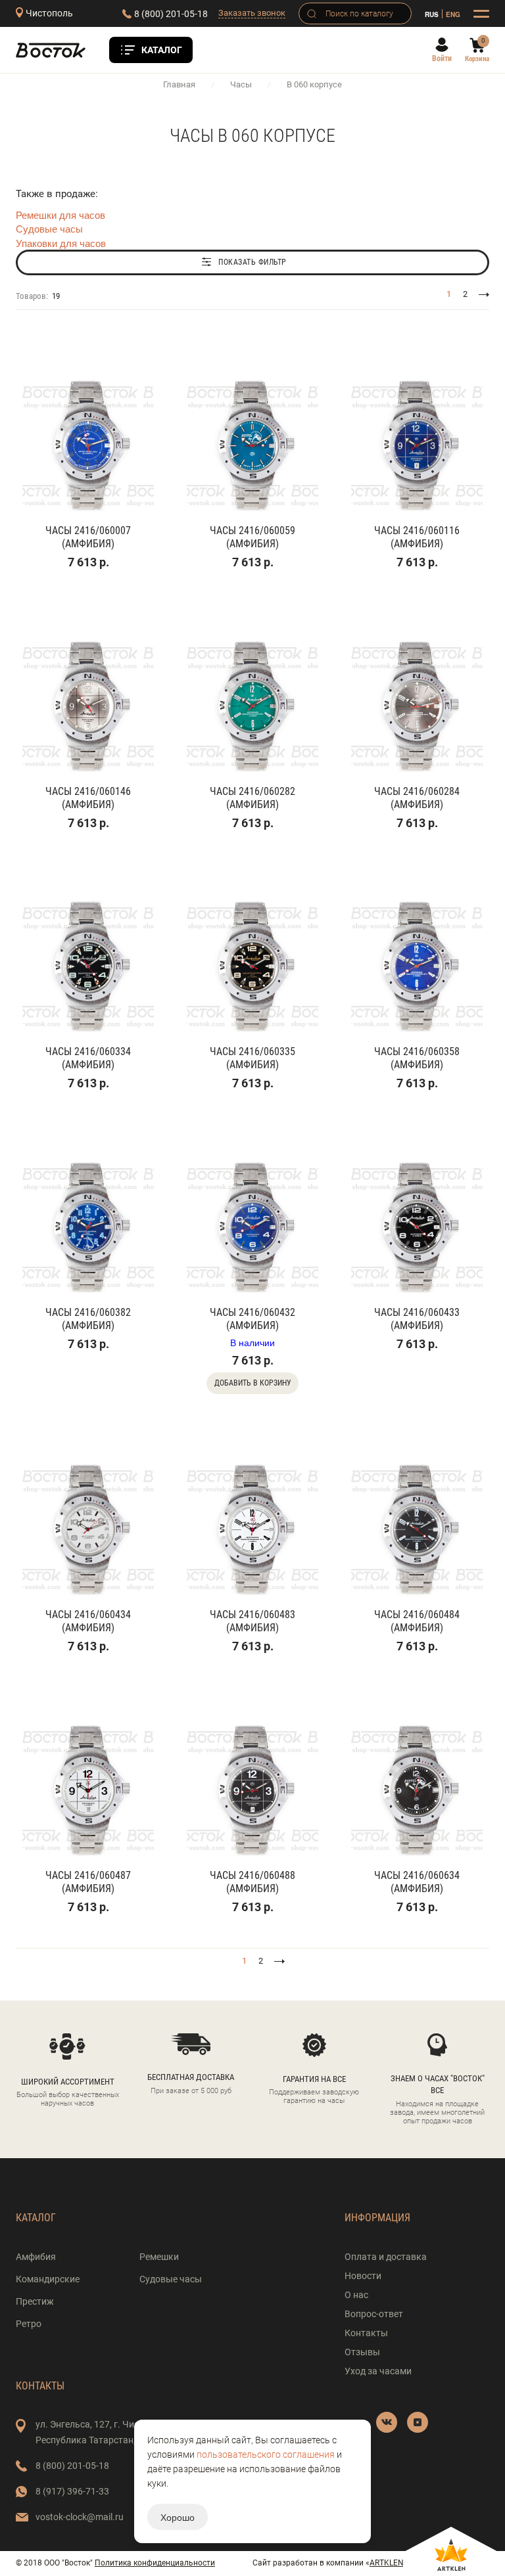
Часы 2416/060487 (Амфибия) (88, 1882)
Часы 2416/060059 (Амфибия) (252, 537)
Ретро (29, 2324)
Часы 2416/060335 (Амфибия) (252, 1058)
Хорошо (178, 2517)
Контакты (366, 2333)
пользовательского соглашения (266, 2454)
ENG (453, 14)
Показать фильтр (252, 262)
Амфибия (36, 2257)
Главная (179, 84)
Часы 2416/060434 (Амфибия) (88, 1621)
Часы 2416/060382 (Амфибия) (88, 1319)
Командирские (48, 2279)
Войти (442, 58)
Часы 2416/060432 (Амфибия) (252, 1319)
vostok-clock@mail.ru (80, 2517)
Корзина (477, 59)
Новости (363, 2276)
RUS (432, 14)
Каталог (162, 50)
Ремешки (159, 2257)
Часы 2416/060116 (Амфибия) (417, 537)
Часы (241, 84)
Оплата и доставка (386, 2257)
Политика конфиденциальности (155, 2563)
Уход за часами (378, 2371)
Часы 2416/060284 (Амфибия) (417, 798)
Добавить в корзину (253, 1383)
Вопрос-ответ (374, 2314)
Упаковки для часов (61, 243)
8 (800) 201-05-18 (171, 14)
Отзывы (362, 2352)
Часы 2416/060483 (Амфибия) (252, 1621)
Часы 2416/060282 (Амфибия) (252, 798)
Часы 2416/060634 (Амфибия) (417, 1882)
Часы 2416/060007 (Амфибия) (88, 537)
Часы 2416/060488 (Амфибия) (252, 1882)
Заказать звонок (252, 13)
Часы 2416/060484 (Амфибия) (417, 1621)
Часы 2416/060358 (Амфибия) (417, 1058)
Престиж (35, 2301)
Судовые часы (49, 228)
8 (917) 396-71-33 (72, 2491)
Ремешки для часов (60, 215)
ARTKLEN (387, 2563)
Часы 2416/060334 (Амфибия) (88, 1058)
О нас (356, 2295)
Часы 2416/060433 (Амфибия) (417, 1319)
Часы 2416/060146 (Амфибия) (88, 798)
